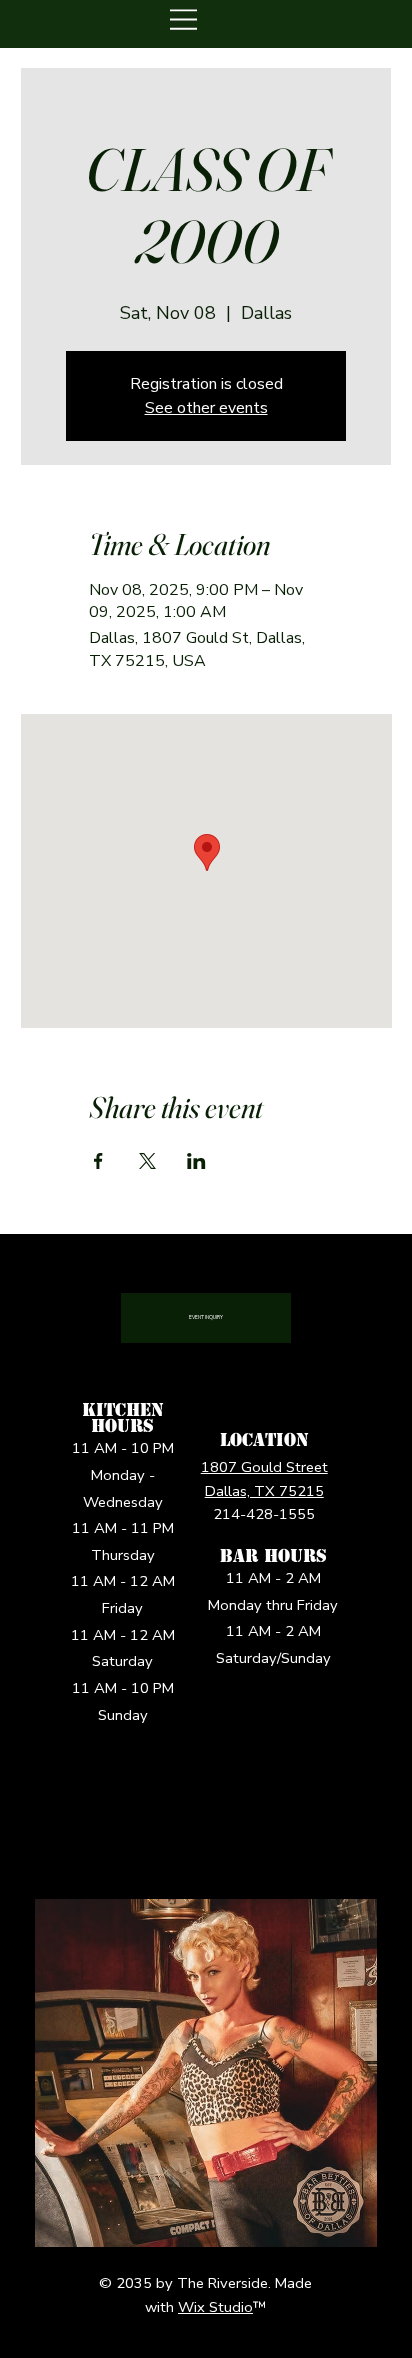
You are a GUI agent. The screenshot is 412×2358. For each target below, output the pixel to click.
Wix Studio (215, 2307)
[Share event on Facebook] (98, 1161)
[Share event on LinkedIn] (196, 1161)
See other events (206, 408)
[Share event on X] (147, 1161)
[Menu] (184, 19)
